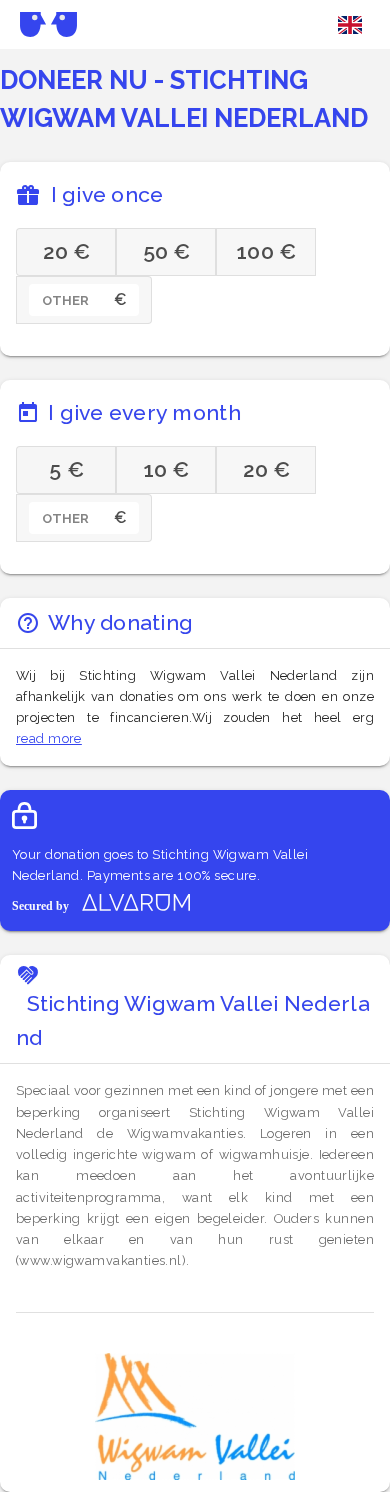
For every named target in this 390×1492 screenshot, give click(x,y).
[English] (350, 25)
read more (49, 738)
